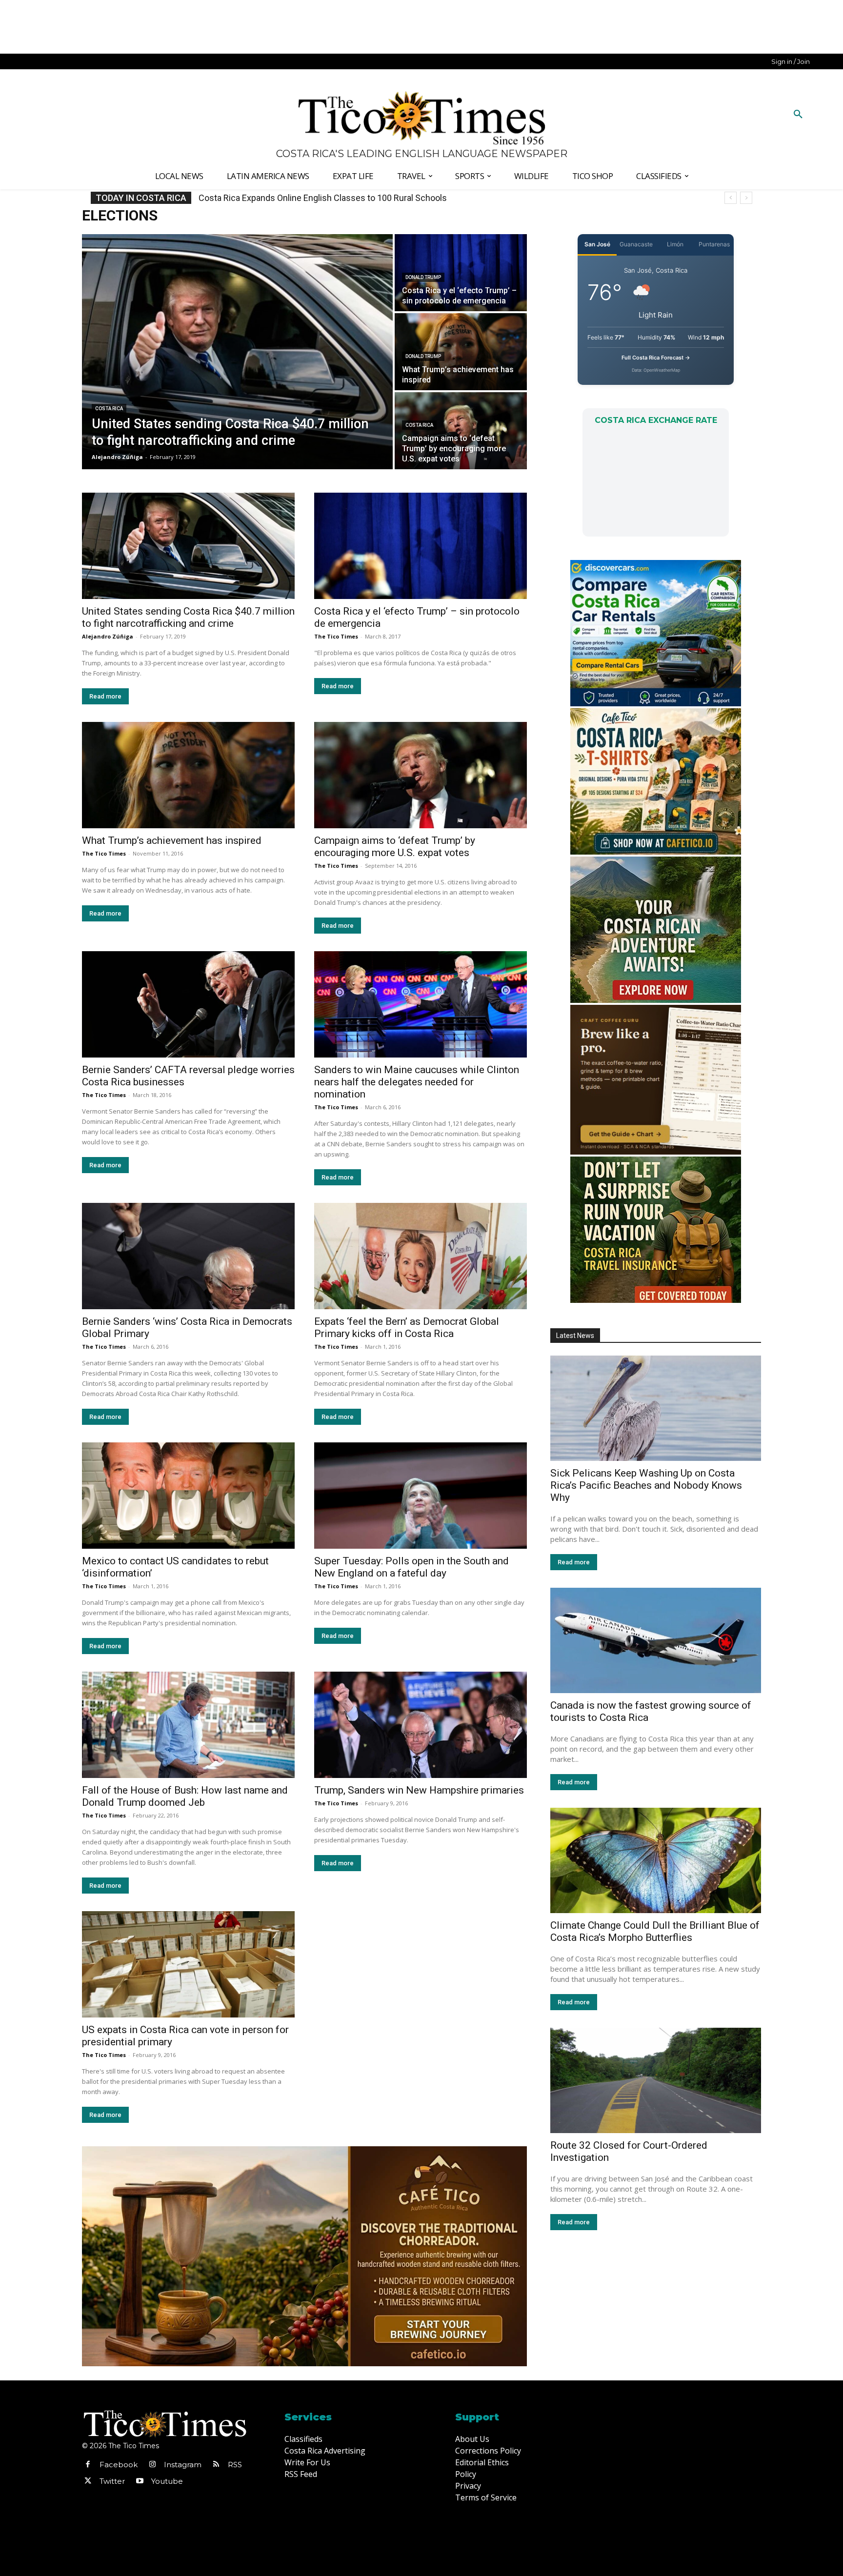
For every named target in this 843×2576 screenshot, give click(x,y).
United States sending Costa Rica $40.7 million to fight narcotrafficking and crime (188, 617)
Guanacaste (636, 244)
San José (597, 244)
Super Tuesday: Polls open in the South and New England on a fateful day (411, 1567)
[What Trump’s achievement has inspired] (461, 352)
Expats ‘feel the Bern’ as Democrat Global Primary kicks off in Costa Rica (407, 1328)
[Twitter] (88, 2481)
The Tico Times (336, 636)
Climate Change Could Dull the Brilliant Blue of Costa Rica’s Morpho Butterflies (655, 1931)
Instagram (183, 2465)
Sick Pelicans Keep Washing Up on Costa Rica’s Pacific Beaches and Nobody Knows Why (646, 1485)
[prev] (731, 198)
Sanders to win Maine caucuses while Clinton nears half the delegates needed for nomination (417, 1082)
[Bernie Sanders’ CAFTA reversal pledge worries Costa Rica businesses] (188, 1004)
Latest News (575, 1336)
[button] (798, 115)
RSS (235, 2465)
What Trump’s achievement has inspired (172, 840)
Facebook (119, 2465)
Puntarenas (714, 244)
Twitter (112, 2481)
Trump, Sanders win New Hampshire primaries (419, 1790)
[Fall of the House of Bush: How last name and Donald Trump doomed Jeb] (188, 1725)
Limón (675, 244)
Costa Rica (109, 409)
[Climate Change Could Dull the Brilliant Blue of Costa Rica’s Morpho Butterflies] (656, 1860)
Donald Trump (423, 277)
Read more (105, 696)
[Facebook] (88, 2465)
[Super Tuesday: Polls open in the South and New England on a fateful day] (421, 1496)
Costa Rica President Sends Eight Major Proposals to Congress (321, 198)
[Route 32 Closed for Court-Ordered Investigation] (656, 2080)
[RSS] (216, 2465)
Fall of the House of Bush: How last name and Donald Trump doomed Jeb (185, 1796)
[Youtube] (140, 2481)
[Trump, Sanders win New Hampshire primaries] (421, 1725)
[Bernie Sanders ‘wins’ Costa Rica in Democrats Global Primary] (188, 1256)
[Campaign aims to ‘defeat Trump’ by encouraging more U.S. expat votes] (461, 431)
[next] (746, 198)
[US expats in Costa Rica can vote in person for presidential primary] (188, 1964)
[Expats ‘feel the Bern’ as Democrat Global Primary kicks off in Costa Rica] (421, 1256)
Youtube (167, 2481)
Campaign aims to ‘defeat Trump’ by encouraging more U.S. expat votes (395, 847)
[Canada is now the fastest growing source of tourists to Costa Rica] (656, 1640)
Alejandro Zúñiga (108, 636)
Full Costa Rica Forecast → (656, 358)
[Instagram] (152, 2465)
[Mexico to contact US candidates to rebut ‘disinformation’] (188, 1496)
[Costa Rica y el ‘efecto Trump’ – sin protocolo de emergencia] (461, 273)
